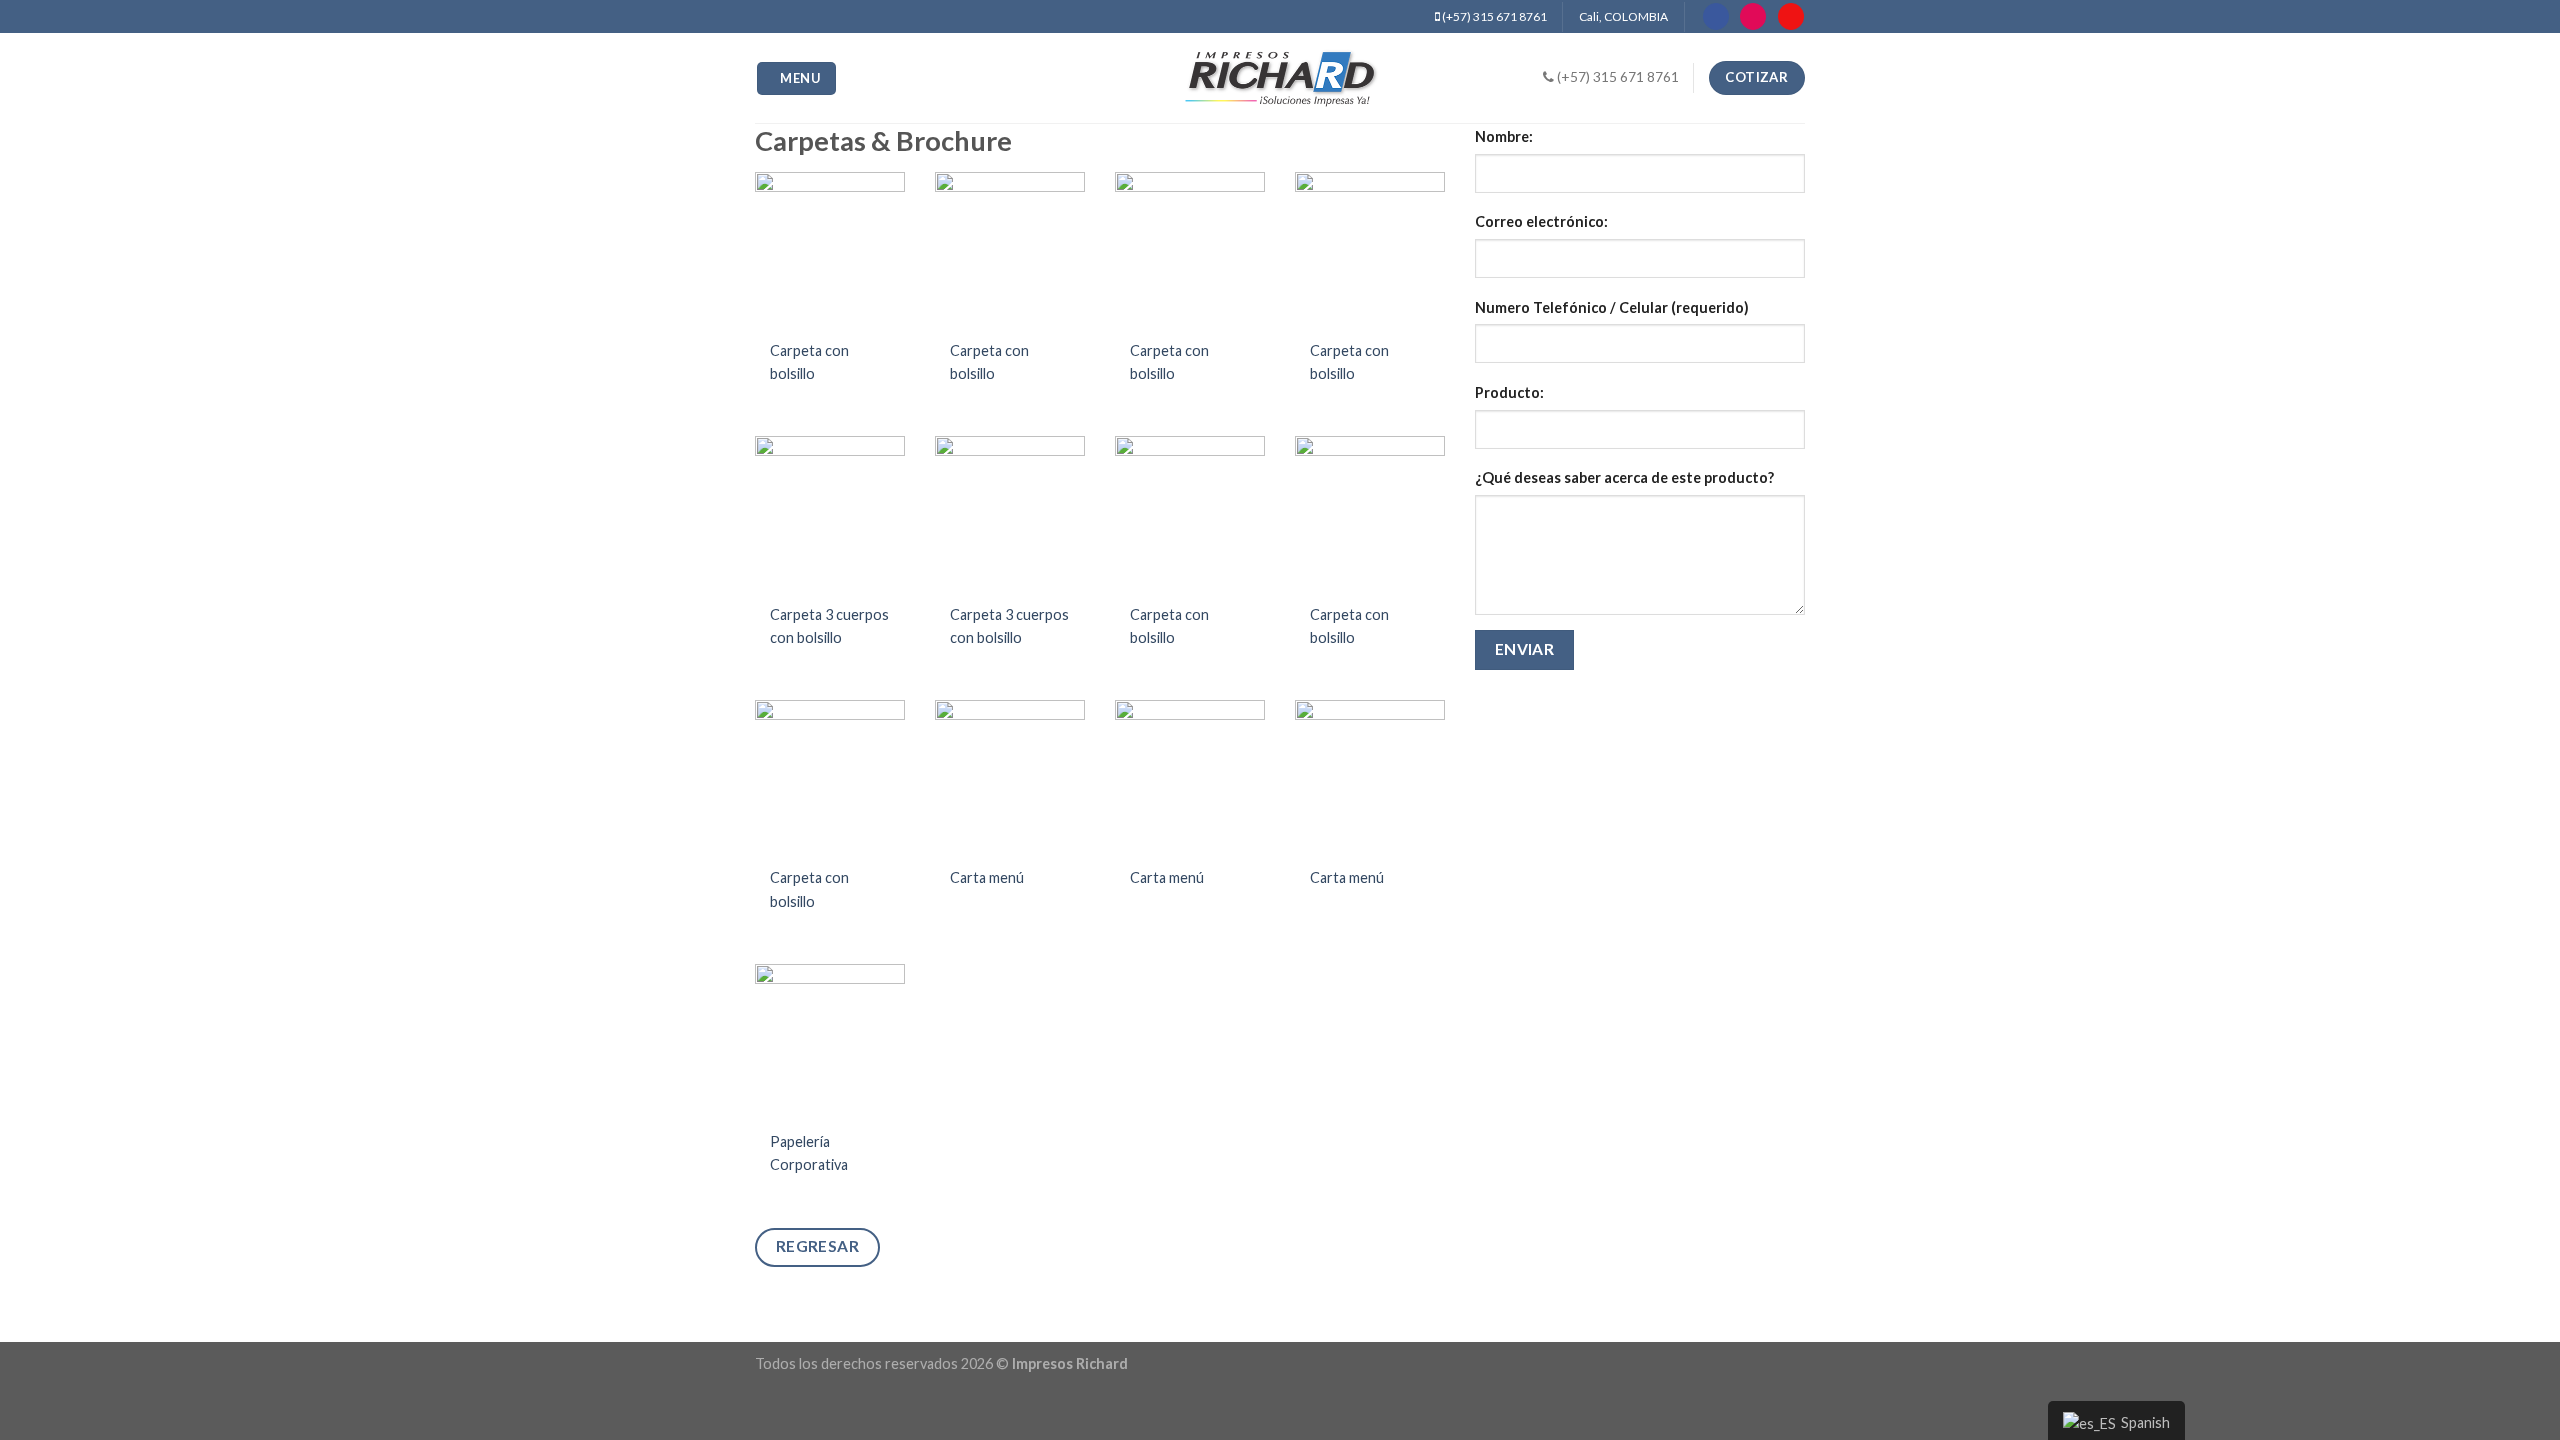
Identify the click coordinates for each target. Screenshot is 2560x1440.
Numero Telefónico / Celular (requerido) (1612, 307)
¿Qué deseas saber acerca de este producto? (1624, 477)
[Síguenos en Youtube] (1791, 16)
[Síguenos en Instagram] (1753, 16)
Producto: (1509, 392)
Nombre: (1504, 136)
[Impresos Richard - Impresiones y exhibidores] (1280, 78)
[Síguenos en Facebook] (1716, 16)
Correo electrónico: (1541, 221)
